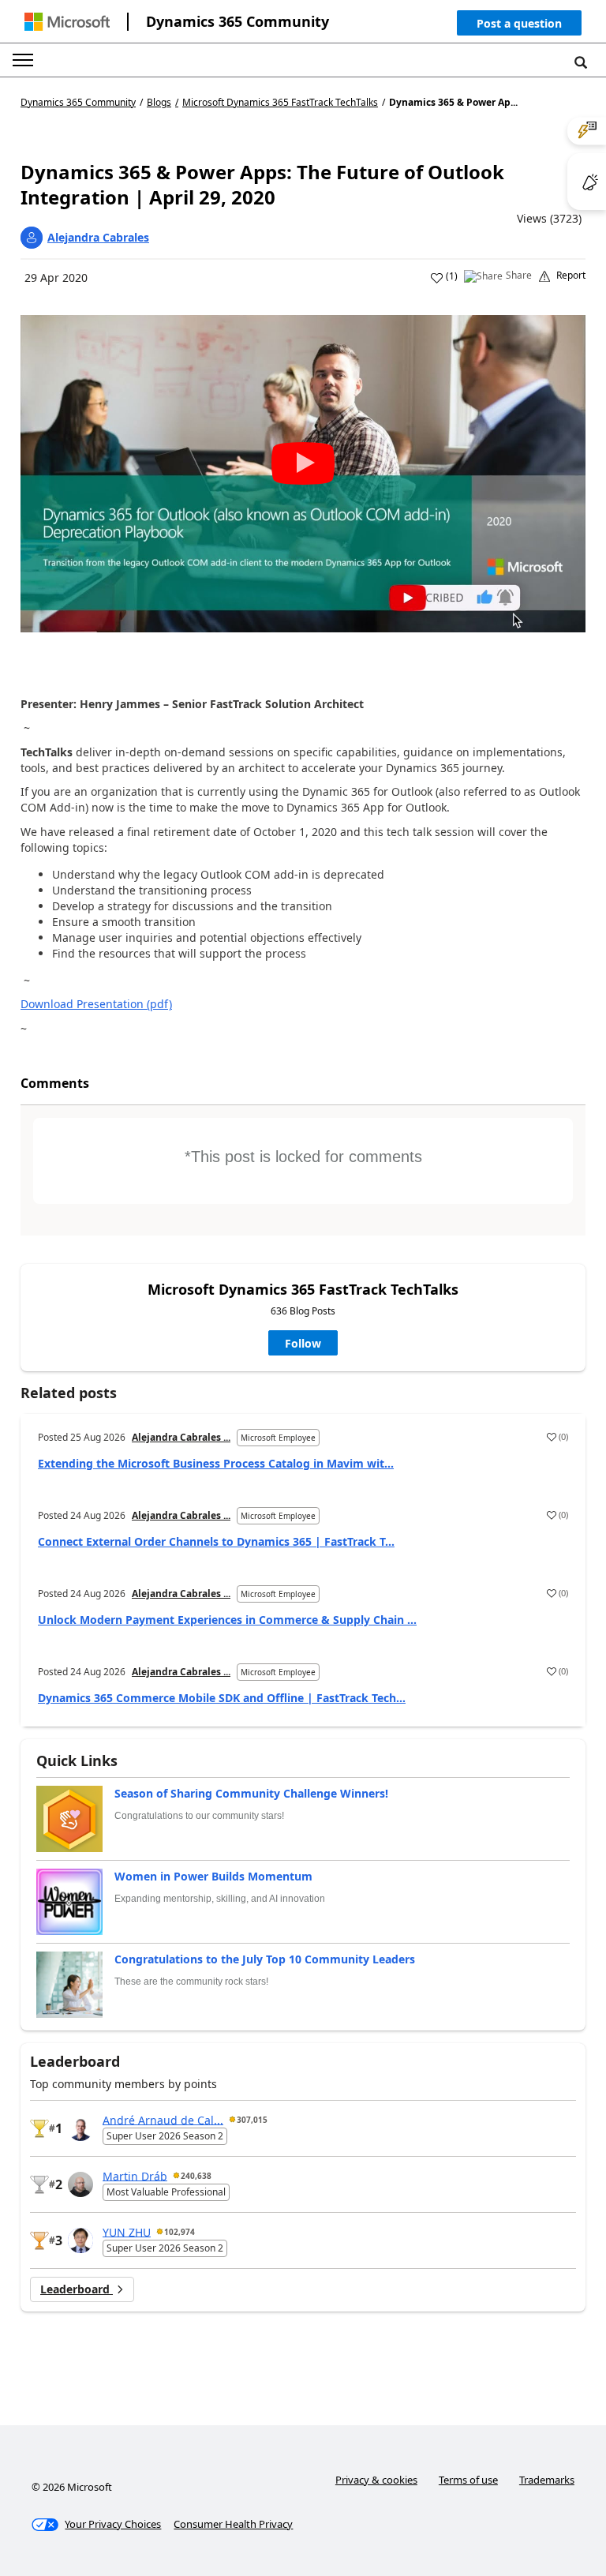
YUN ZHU (127, 2231)
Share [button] (519, 276)
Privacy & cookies (376, 2480)
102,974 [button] (180, 2232)
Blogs (159, 102)
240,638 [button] (196, 2176)
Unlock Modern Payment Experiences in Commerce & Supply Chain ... (227, 1620)
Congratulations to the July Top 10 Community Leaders (265, 1959)
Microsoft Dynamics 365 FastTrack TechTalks (280, 103)
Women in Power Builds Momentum (213, 1876)
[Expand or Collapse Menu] (23, 60)
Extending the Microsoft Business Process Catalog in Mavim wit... (216, 1463)
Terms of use (468, 2480)
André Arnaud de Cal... (163, 2119)
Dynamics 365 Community (238, 21)
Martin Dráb (135, 2175)
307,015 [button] (252, 2120)
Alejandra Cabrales (98, 237)
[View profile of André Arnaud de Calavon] (80, 2128)
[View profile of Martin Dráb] (80, 2184)
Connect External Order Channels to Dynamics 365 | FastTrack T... (216, 1541)
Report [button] (571, 276)
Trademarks (547, 2480)
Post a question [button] (519, 23)
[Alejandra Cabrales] (32, 238)
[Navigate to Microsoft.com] (67, 22)
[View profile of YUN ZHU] (80, 2240)
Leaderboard (77, 2289)
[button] (519, 26)
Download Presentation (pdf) (96, 1004)
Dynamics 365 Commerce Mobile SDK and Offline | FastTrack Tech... (222, 1698)
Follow (303, 1343)
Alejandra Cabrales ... (181, 1437)
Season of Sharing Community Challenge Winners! (251, 1793)
